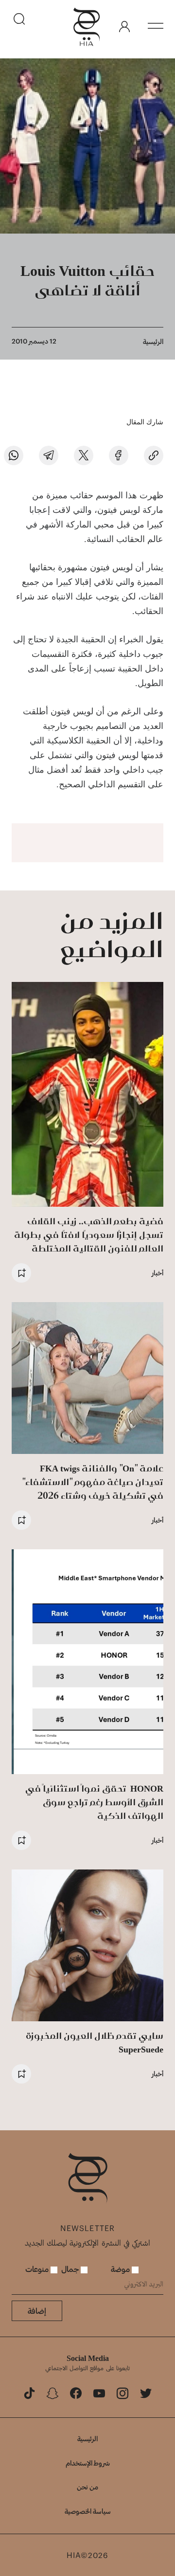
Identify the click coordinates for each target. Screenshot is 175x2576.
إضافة (37, 2311)
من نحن (87, 2487)
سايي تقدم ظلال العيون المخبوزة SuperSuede (95, 2042)
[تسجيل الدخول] (124, 27)
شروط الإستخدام (88, 2463)
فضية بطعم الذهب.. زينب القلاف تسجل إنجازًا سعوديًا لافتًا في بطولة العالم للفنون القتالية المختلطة (89, 1235)
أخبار (157, 1273)
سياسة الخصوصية (88, 2511)
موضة (121, 2269)
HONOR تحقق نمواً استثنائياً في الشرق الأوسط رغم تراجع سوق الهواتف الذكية (94, 1802)
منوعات (38, 2269)
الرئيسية (153, 341)
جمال (71, 2269)
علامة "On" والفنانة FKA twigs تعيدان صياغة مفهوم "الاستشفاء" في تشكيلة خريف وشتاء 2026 (93, 1482)
